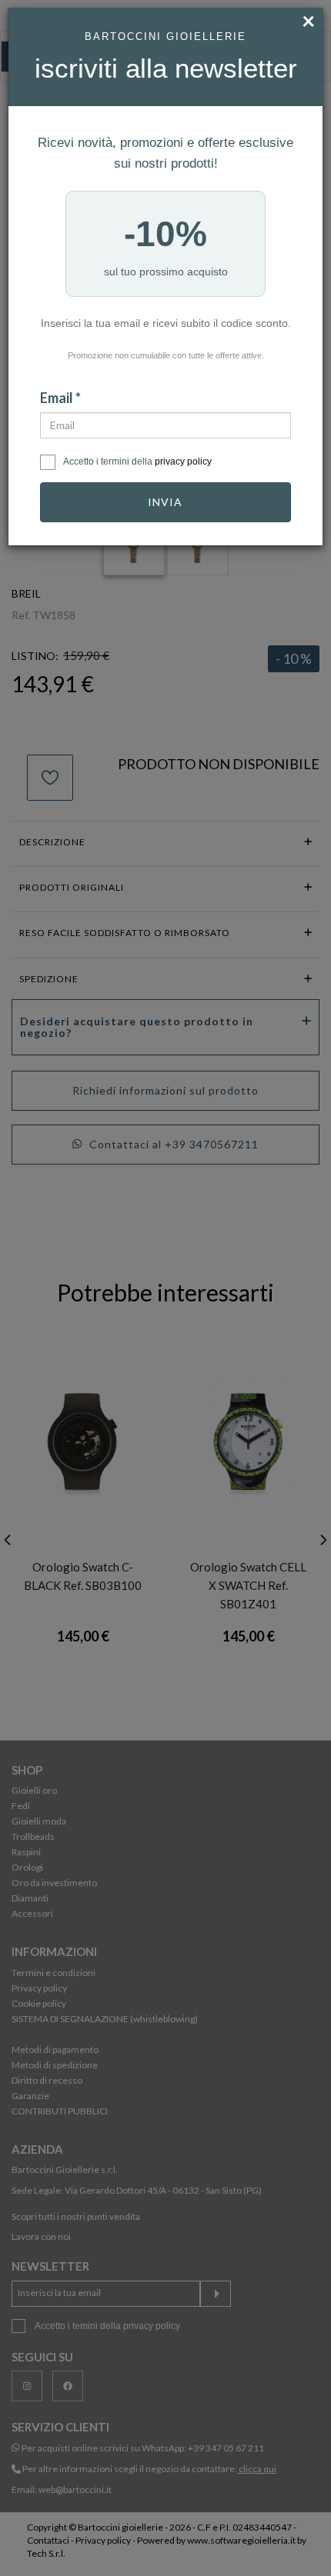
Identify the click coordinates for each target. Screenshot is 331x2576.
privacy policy (183, 462)
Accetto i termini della (137, 462)
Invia (165, 502)
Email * (60, 398)
